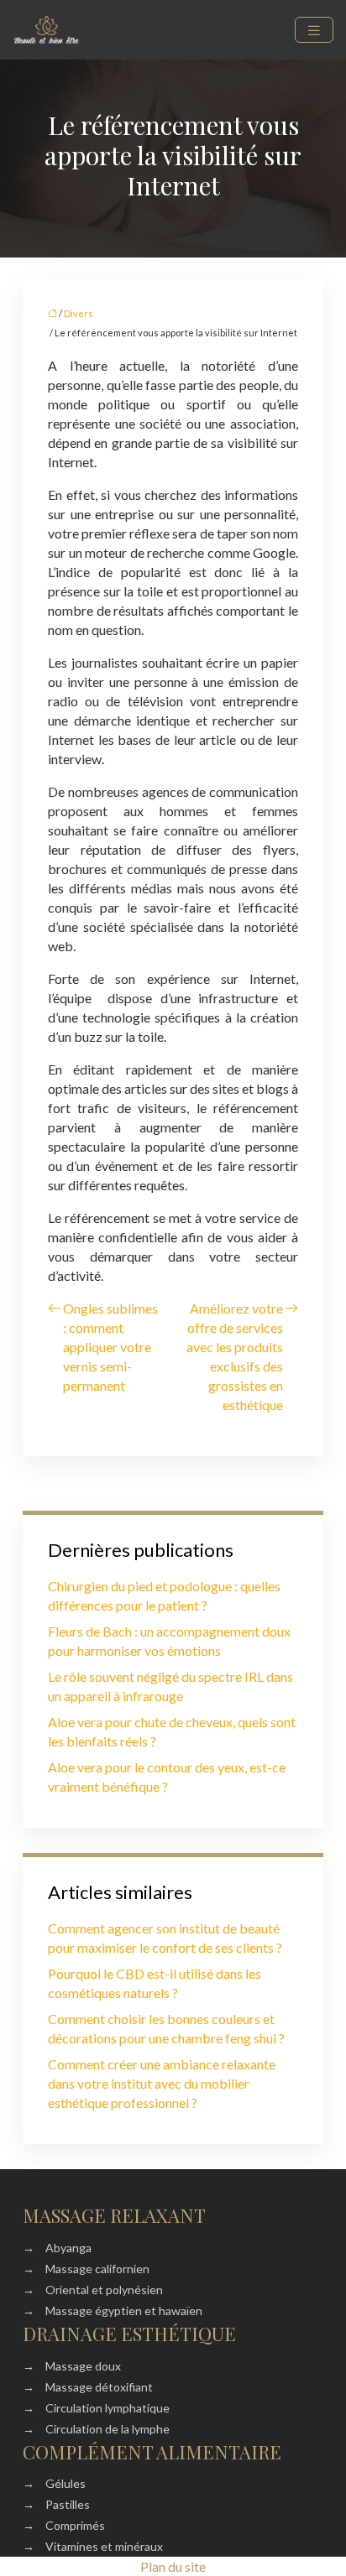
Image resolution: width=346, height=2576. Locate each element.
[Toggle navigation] (314, 30)
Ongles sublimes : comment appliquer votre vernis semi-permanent (110, 1347)
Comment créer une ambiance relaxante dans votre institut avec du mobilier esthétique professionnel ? (162, 2083)
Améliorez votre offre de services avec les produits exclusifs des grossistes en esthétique (235, 1356)
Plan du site (173, 2566)
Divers (79, 313)
